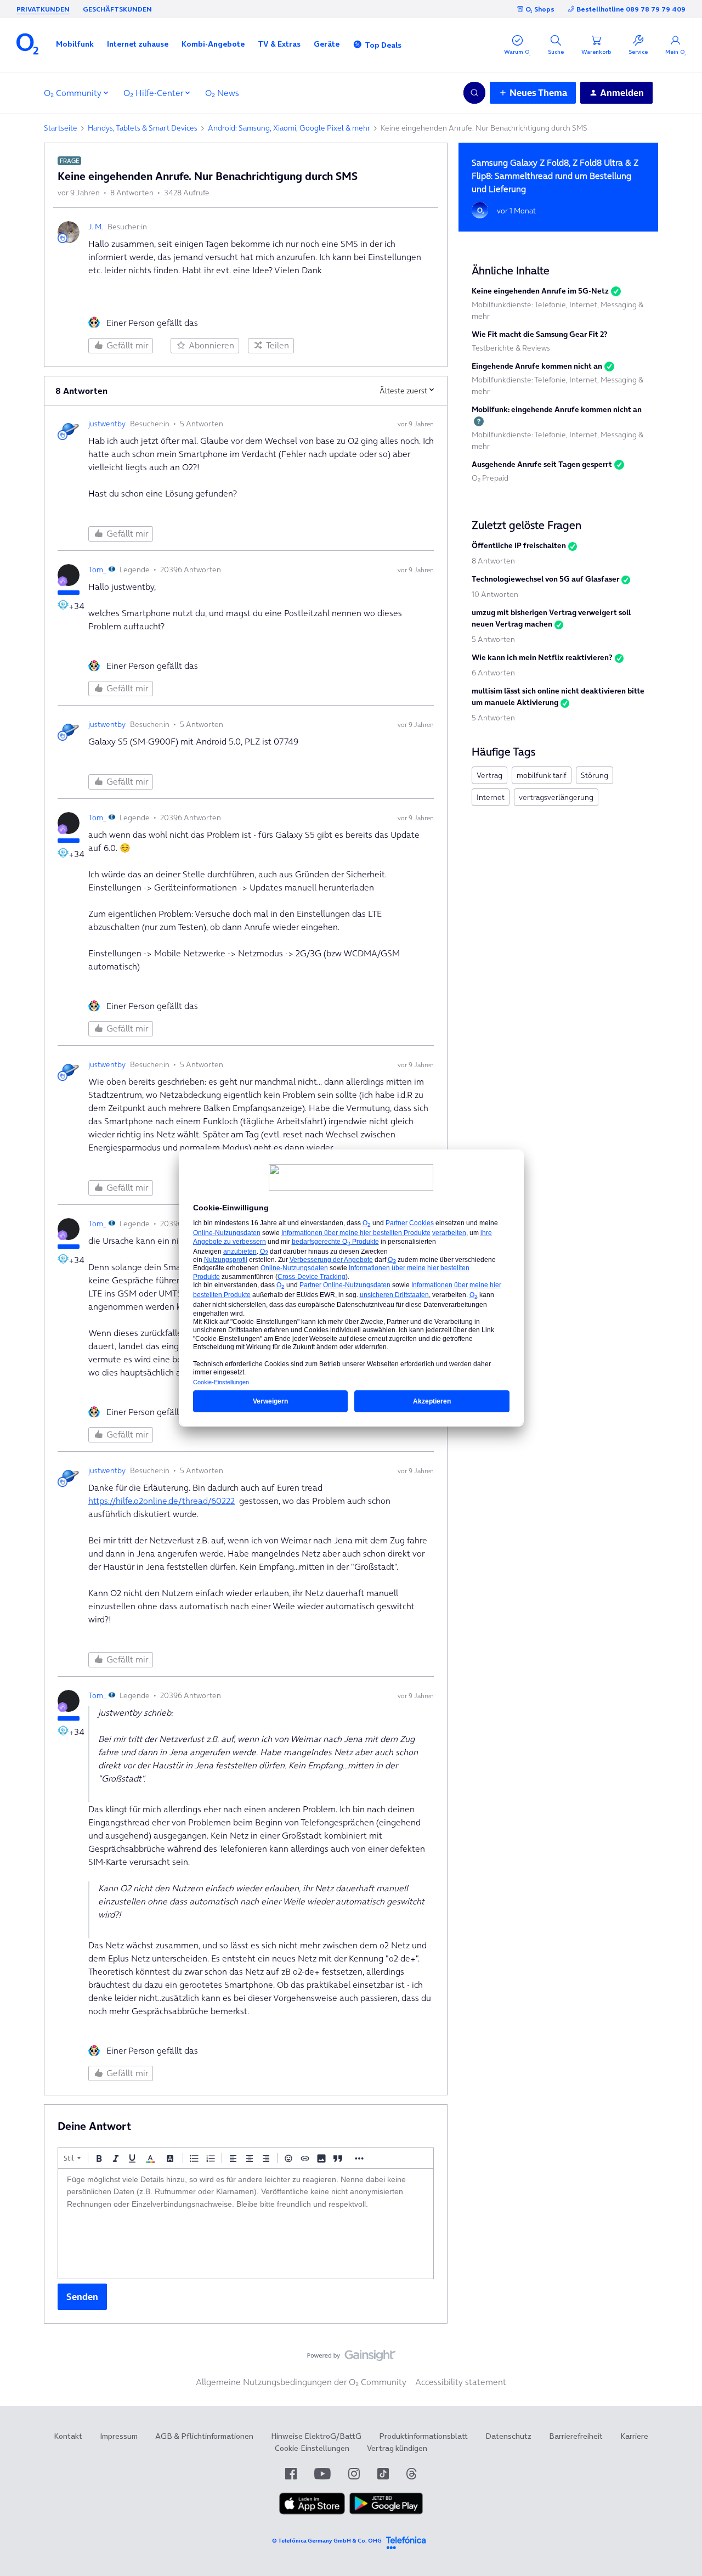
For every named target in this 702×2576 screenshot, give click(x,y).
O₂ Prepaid (490, 478)
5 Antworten (493, 639)
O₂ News (222, 93)
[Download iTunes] (312, 2512)
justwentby (107, 424)
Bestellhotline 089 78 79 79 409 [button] (631, 9)
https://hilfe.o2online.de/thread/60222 (162, 1501)
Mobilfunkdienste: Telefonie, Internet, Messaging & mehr (557, 310)
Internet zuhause (138, 44)
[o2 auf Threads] (411, 2474)
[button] (75, 44)
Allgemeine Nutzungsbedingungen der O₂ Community (301, 2382)
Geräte (327, 44)
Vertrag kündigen (397, 2448)
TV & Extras (279, 44)
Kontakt (68, 2436)
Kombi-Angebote (213, 44)
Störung (595, 775)
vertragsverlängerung (556, 797)
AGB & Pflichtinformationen (204, 2436)
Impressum (119, 2436)
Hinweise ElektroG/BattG (316, 2436)
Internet (491, 797)
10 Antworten (495, 594)
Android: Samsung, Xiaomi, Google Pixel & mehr (289, 128)
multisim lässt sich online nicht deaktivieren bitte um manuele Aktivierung (558, 697)
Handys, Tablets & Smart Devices (143, 128)
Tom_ (97, 570)
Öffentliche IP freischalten (519, 545)
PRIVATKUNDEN (43, 9)
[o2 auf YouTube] (322, 2474)
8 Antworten (493, 561)
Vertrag (489, 775)
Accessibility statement (461, 2382)
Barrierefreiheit (576, 2436)
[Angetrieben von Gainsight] (351, 2358)
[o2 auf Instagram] (354, 2474)
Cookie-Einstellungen (312, 2448)
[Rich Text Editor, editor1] (246, 2224)
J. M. (96, 227)
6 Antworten (493, 673)
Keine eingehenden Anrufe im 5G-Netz (540, 291)
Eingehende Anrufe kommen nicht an (537, 366)
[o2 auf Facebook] (291, 2474)
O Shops (540, 9)
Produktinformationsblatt (423, 2436)
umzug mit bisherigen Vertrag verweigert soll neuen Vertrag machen (551, 618)
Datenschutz (508, 2436)
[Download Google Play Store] (386, 2512)
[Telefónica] (406, 2541)
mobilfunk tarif (542, 775)
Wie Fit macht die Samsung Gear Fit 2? (540, 334)
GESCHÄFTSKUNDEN (117, 9)
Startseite (61, 128)
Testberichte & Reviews (511, 348)
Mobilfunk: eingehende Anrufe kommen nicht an (557, 409)
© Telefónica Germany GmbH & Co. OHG (327, 2541)
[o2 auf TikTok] (383, 2474)
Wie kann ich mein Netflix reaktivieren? (542, 657)
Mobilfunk (75, 44)
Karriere (634, 2436)
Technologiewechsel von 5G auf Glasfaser (545, 579)
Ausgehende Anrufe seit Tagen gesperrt (542, 464)
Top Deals (383, 45)
